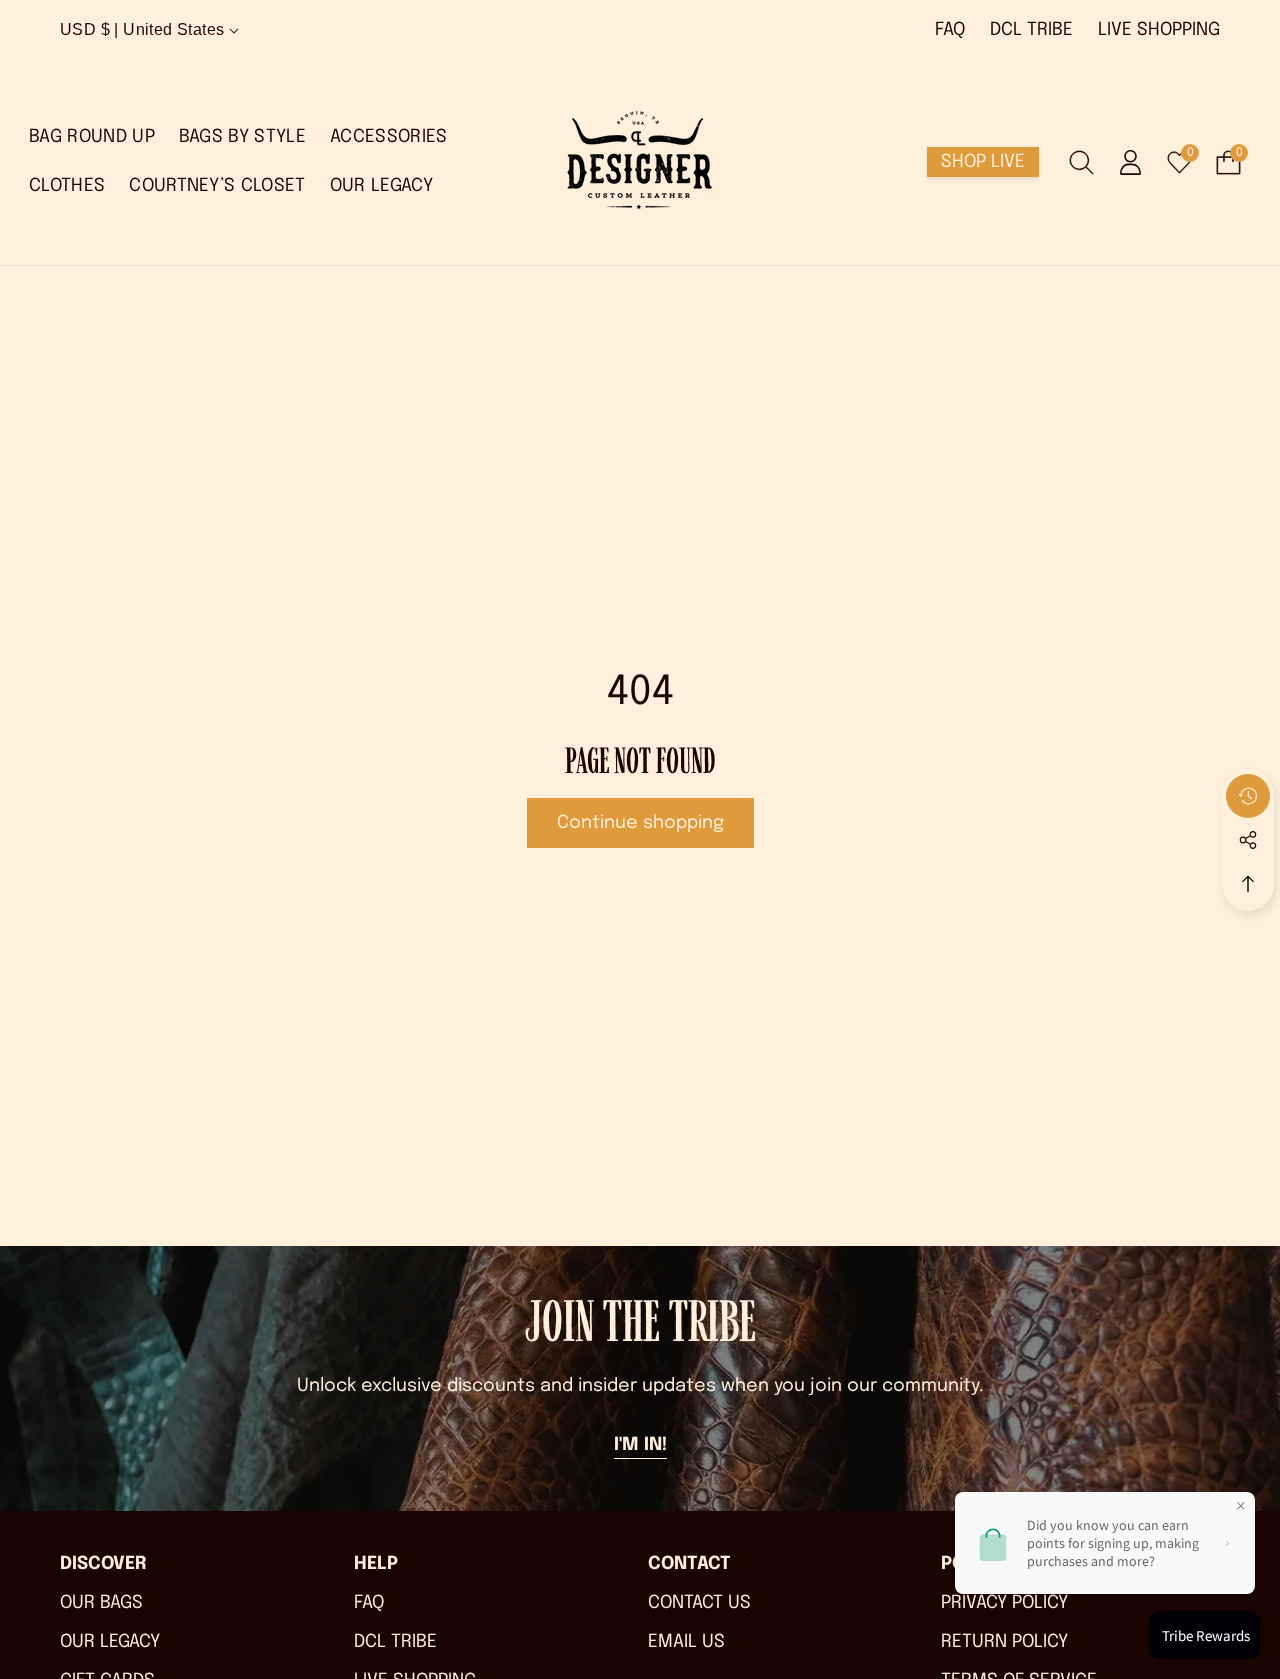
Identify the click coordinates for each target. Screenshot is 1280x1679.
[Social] (1248, 840)
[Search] (1081, 162)
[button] (640, 1446)
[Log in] (1130, 162)
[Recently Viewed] (1248, 796)
